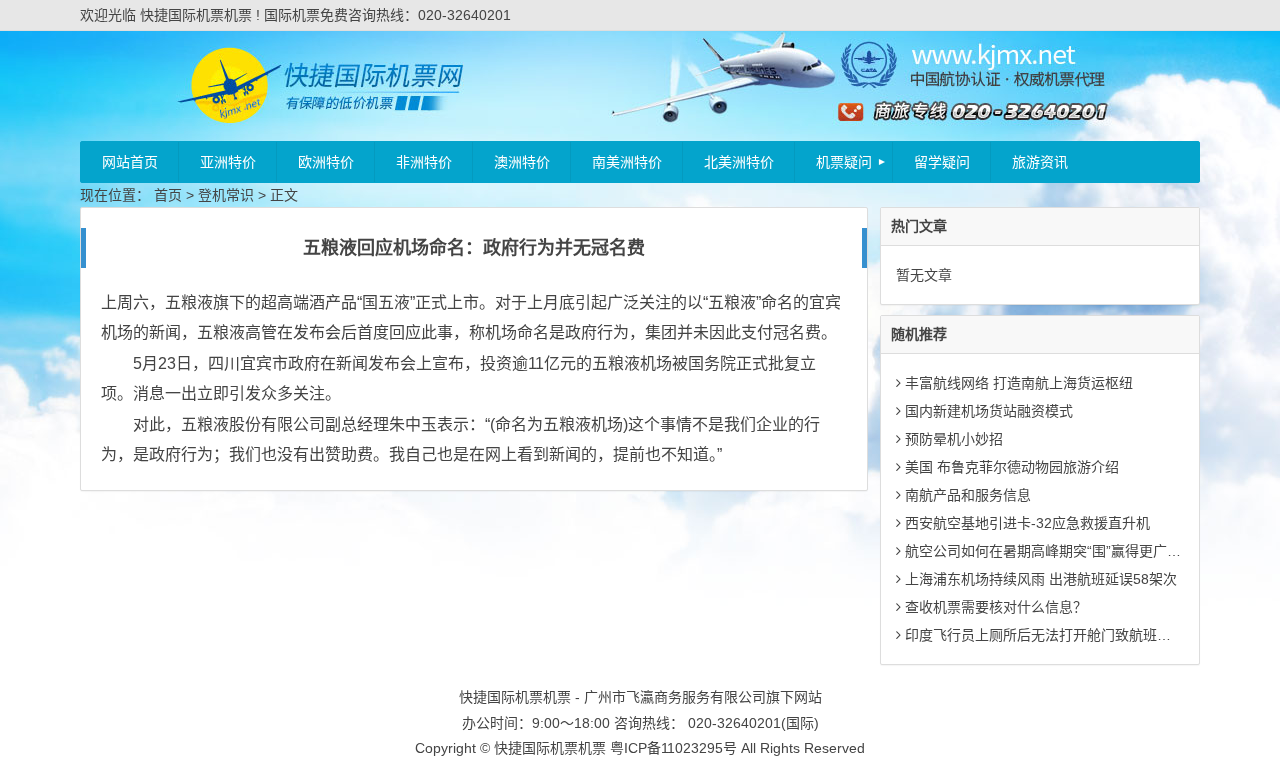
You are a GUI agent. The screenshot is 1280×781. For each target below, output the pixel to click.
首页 (168, 195)
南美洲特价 (627, 162)
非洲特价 (424, 162)
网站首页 (130, 162)
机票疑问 (844, 162)
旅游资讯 (1040, 162)
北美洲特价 (739, 162)
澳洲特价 (522, 162)
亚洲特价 (228, 162)
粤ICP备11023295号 (673, 748)
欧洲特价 (326, 162)
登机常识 (226, 195)
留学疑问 (942, 162)
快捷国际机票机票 (550, 748)
